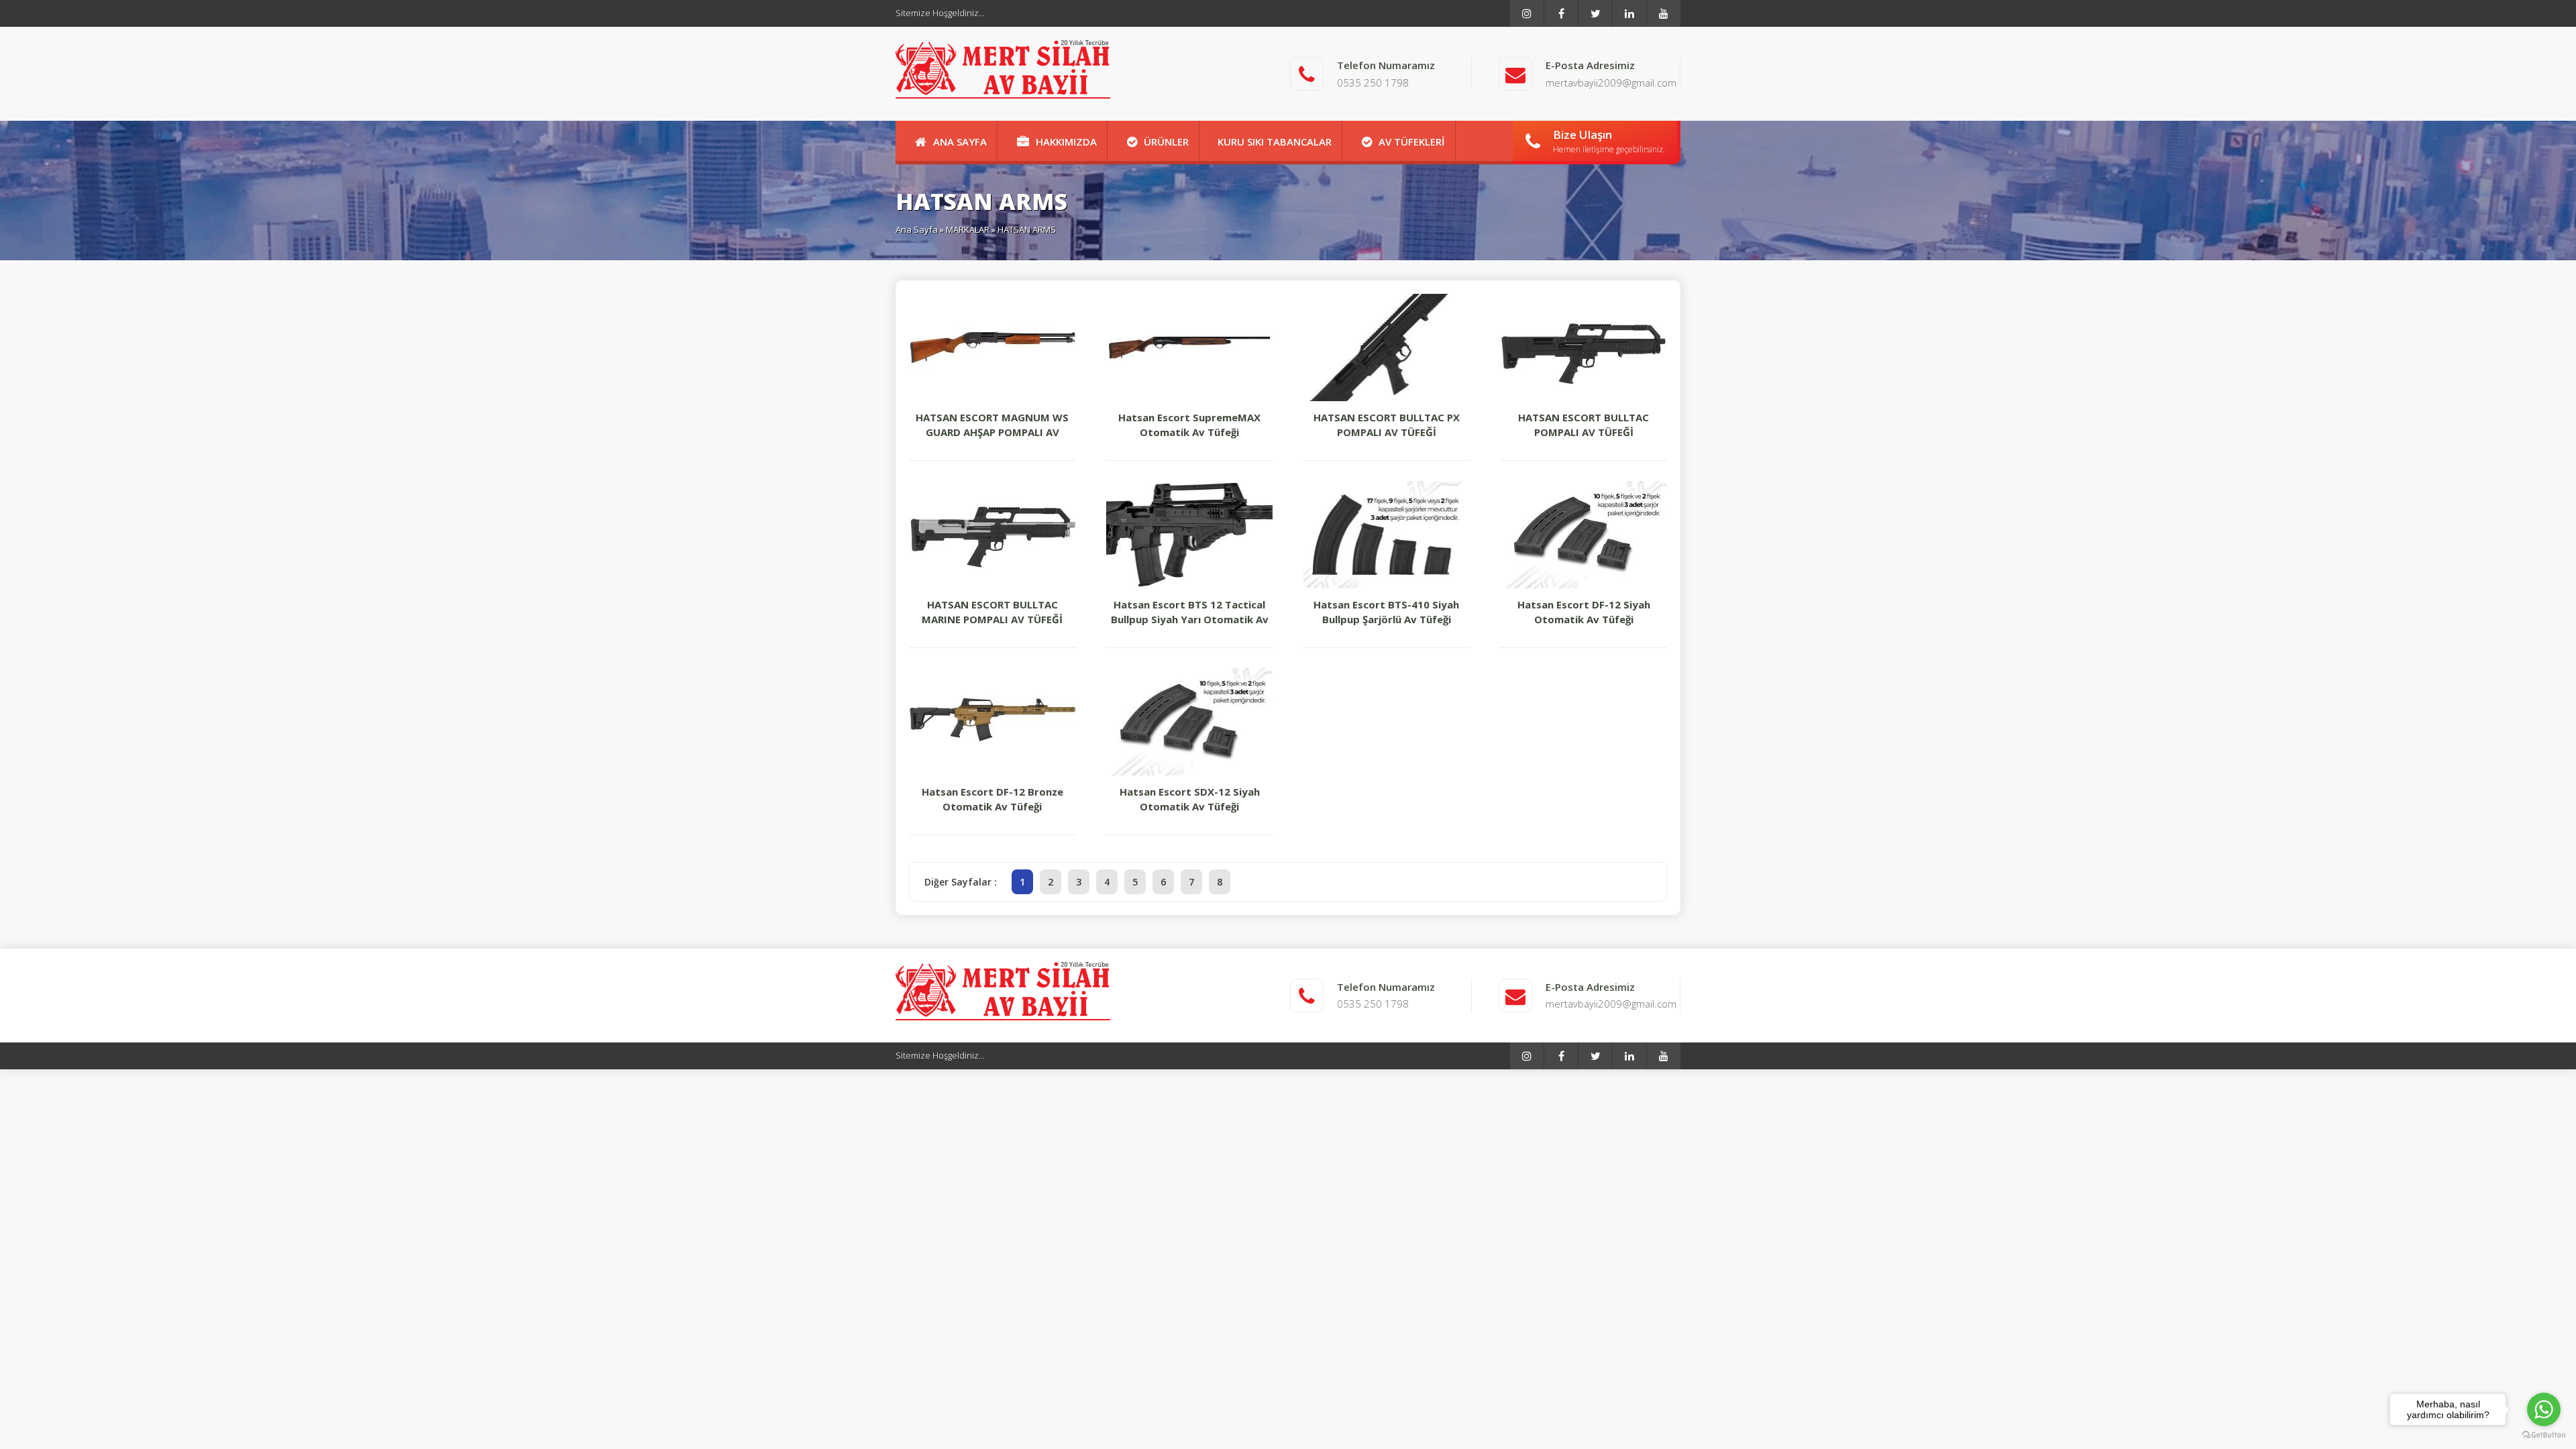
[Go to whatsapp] (2544, 1409)
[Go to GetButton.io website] (2544, 1435)
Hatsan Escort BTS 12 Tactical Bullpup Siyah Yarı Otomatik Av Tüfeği (1190, 612)
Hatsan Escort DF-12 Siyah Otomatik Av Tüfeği (1584, 612)
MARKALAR (968, 229)
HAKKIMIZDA (1066, 142)
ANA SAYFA (960, 142)
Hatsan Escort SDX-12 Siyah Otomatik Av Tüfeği (1190, 799)
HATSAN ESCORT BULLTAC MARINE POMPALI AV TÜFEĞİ (992, 612)
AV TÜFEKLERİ (1412, 142)
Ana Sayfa (917, 229)
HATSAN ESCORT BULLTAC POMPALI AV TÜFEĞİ (1584, 425)
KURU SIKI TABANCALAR (1275, 142)
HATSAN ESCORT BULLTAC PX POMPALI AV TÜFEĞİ (1387, 425)
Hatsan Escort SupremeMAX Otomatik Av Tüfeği (1189, 425)
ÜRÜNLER (1166, 142)
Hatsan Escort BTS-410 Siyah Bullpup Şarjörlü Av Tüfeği (1386, 612)
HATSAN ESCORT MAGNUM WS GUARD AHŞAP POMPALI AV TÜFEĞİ (992, 425)
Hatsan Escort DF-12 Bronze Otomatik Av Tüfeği (992, 799)
